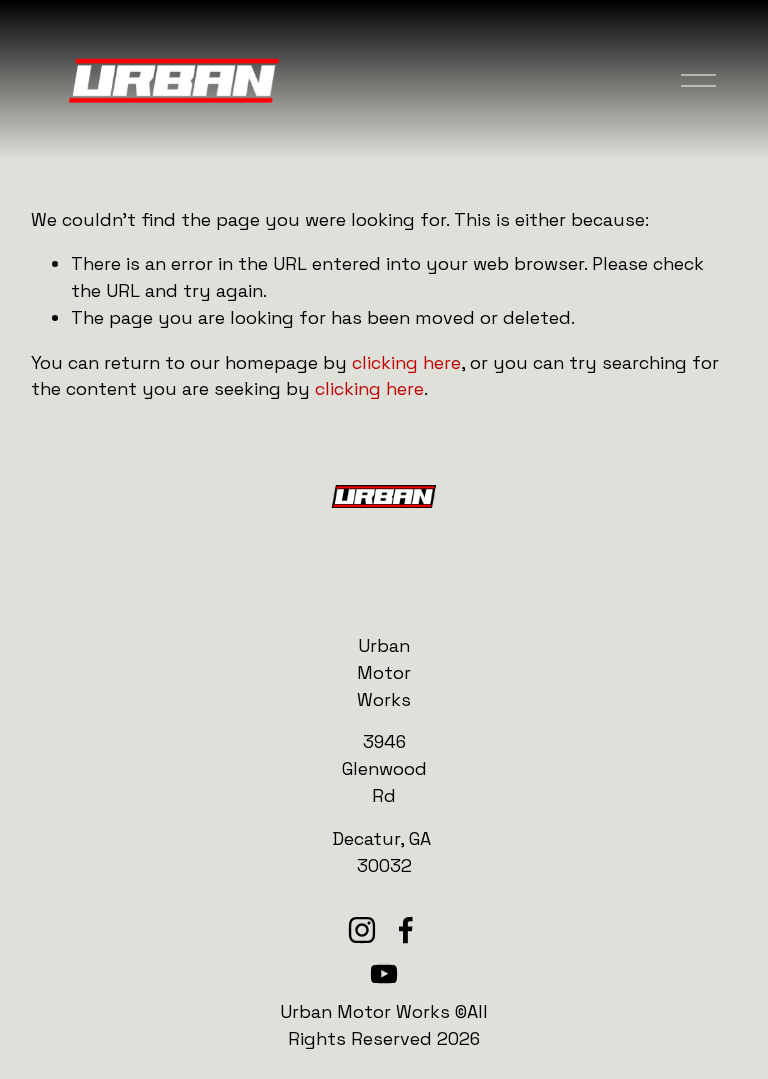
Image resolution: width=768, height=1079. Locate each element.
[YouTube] (384, 974)
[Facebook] (406, 930)
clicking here (406, 362)
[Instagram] (362, 930)
